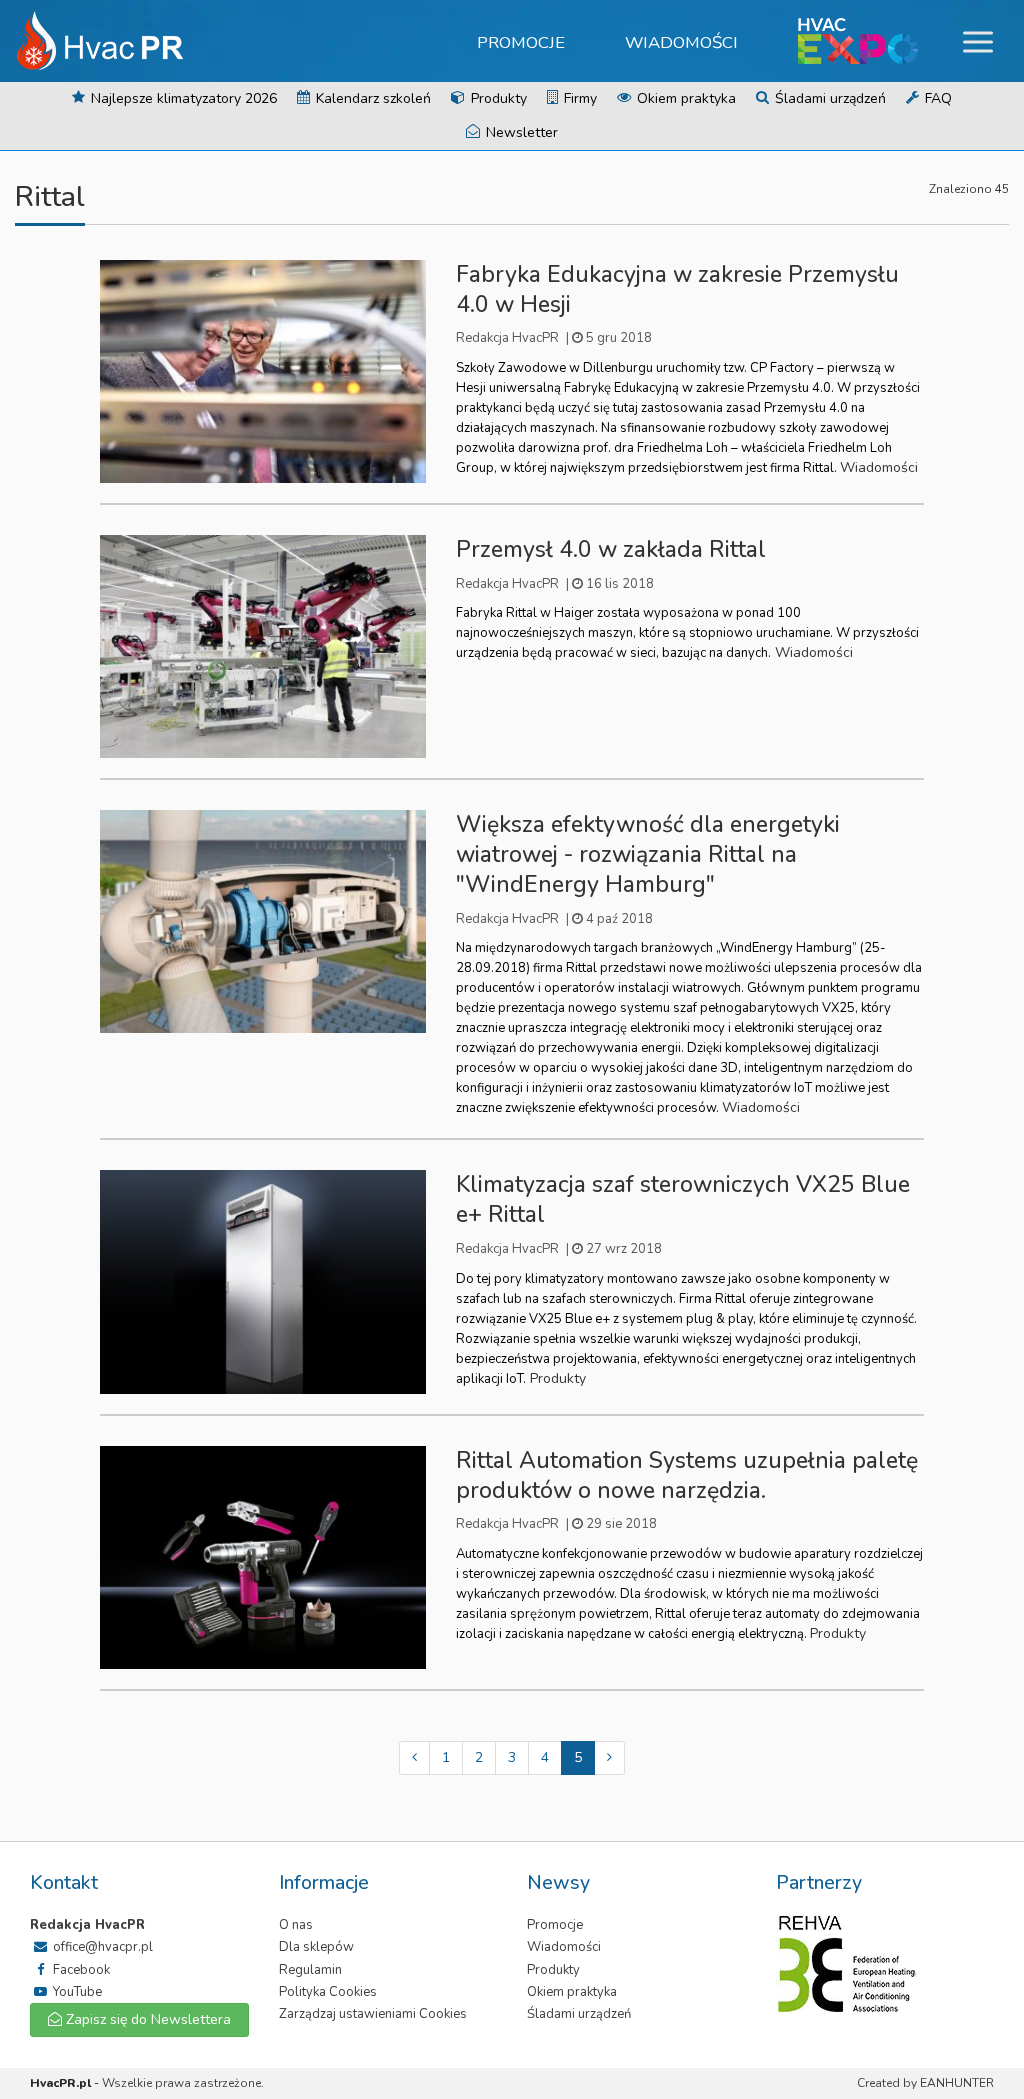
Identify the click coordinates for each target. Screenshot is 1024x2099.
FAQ (936, 98)
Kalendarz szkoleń (371, 98)
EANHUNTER (957, 2083)
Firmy (578, 98)
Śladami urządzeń (828, 98)
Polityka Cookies (328, 1992)
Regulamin (310, 1970)
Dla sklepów (316, 1947)
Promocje (521, 42)
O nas (296, 1925)
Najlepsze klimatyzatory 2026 (182, 98)
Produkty (497, 98)
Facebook (80, 1970)
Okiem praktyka (684, 98)
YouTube (76, 1992)
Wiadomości (681, 42)
